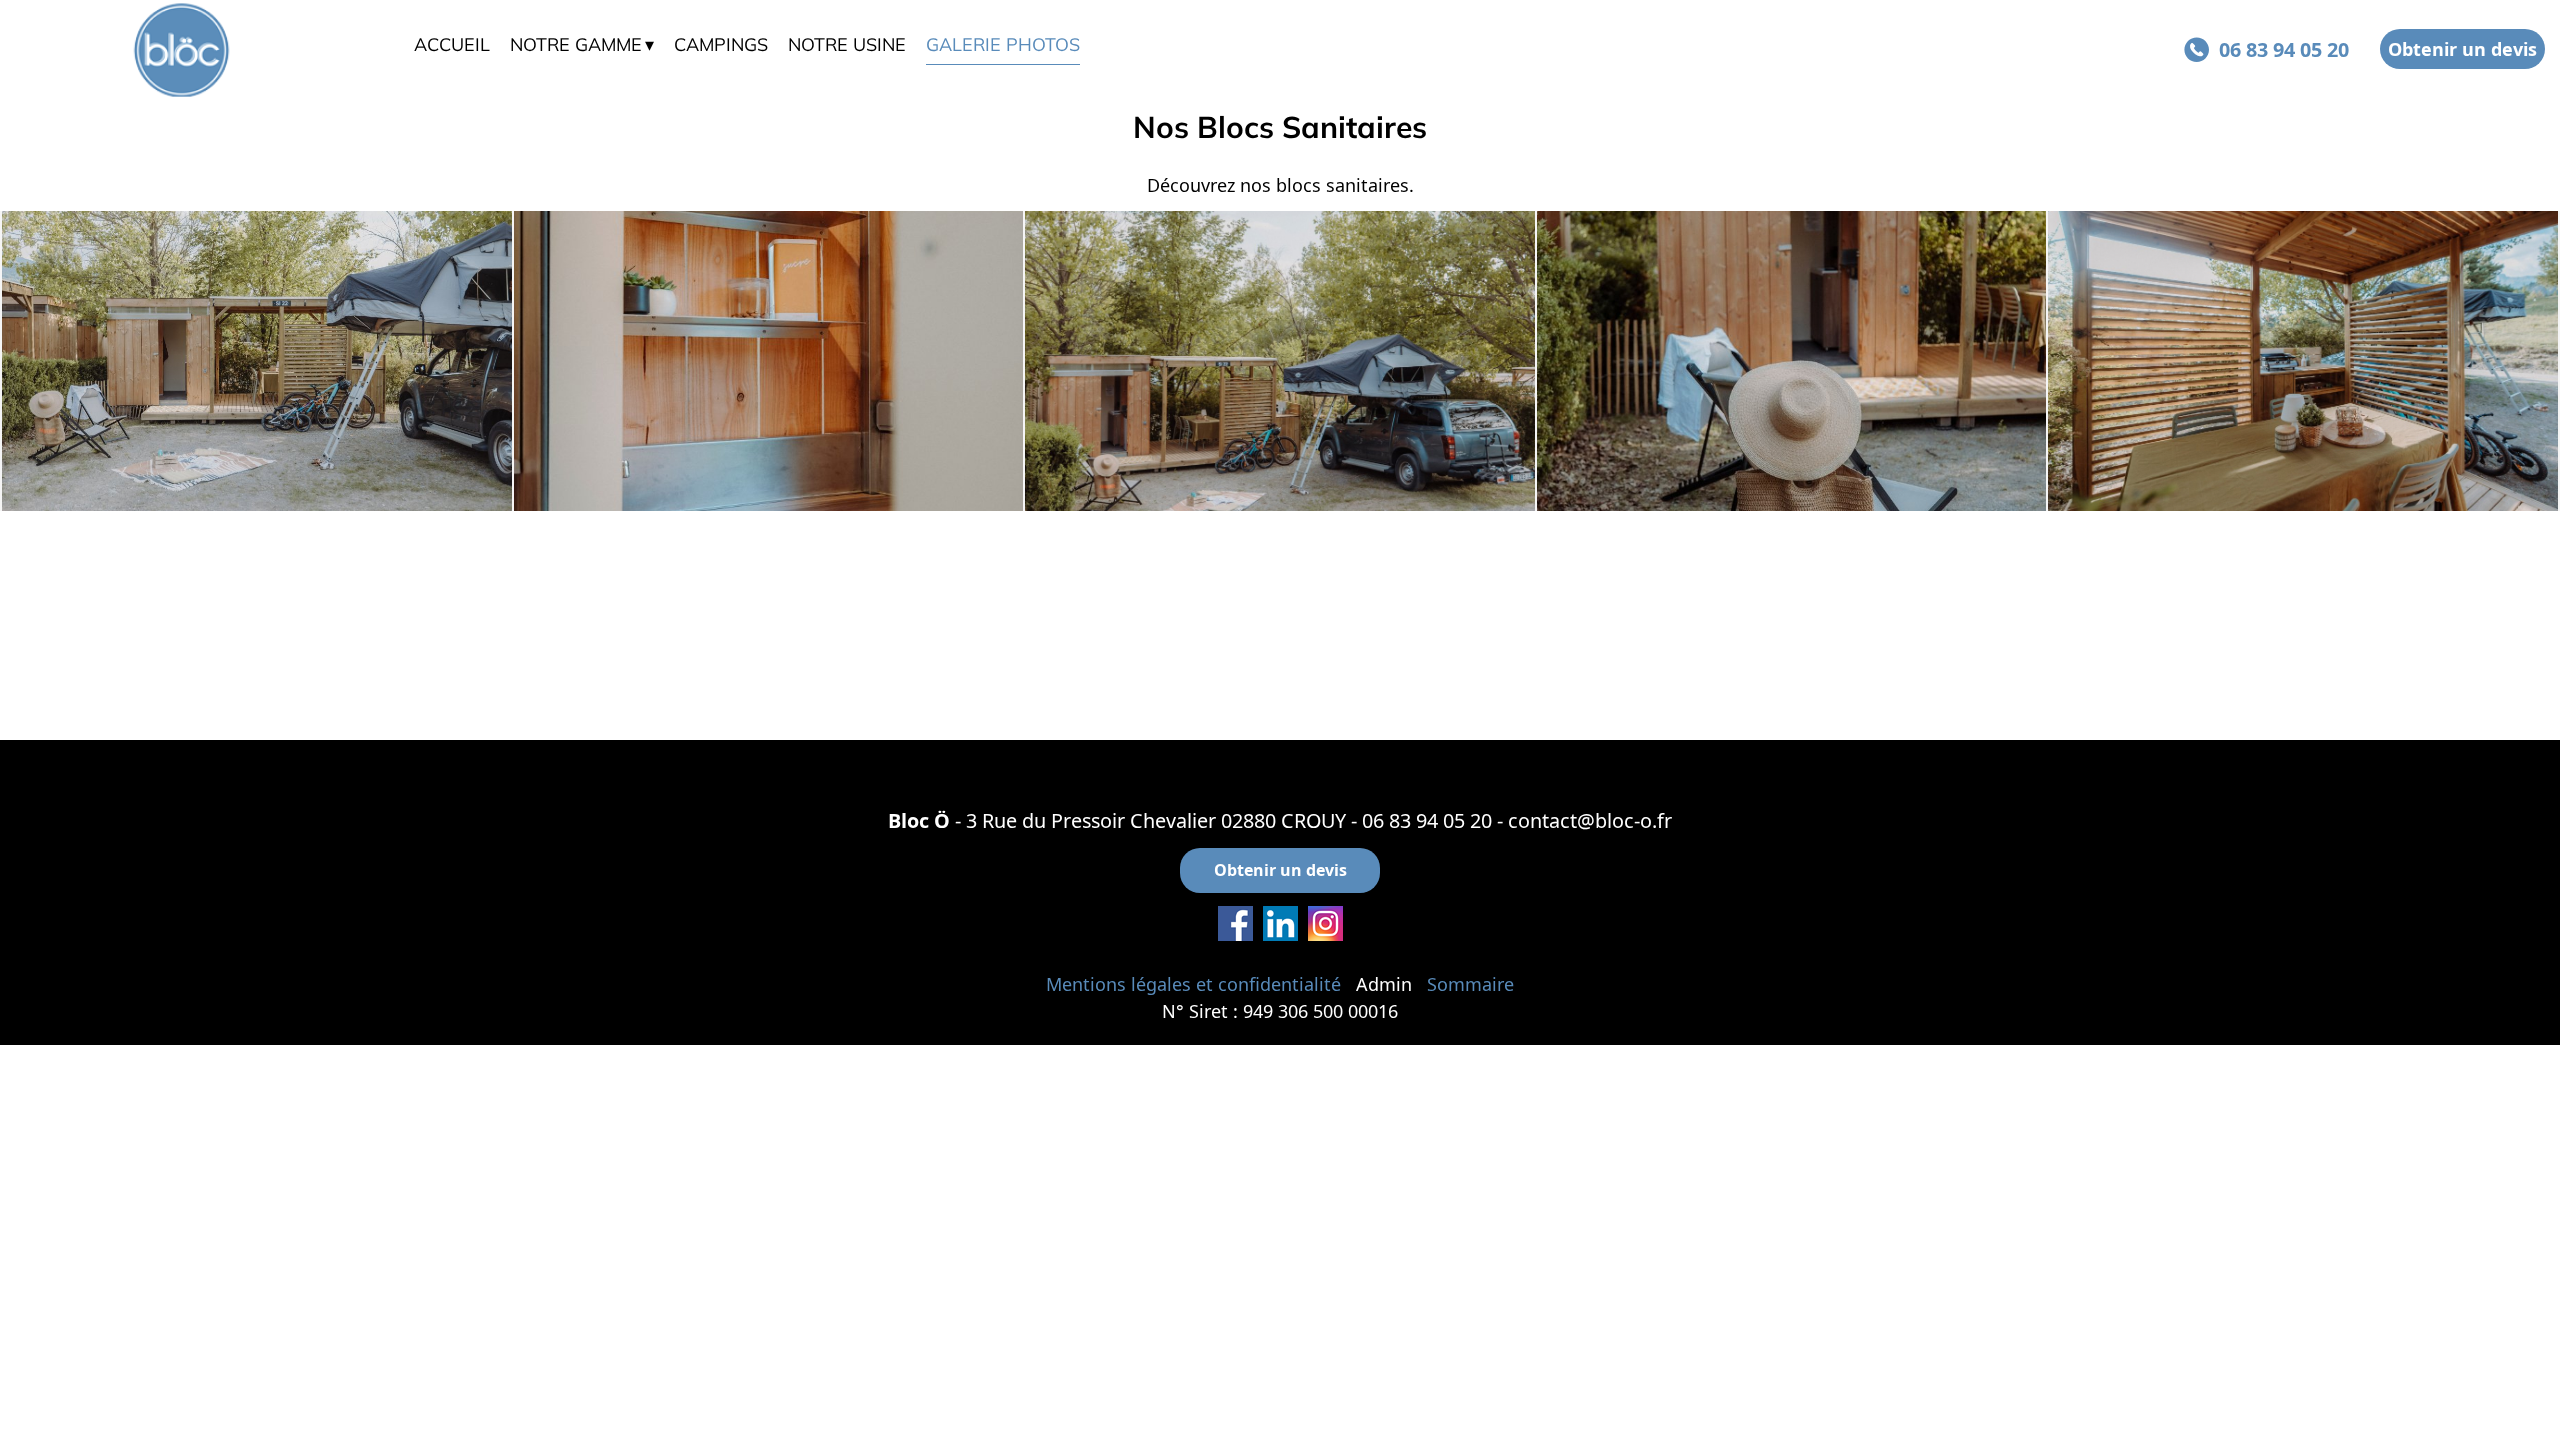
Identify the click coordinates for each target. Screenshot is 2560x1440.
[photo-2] (2303, 361)
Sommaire (1470, 984)
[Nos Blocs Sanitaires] (257, 361)
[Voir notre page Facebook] (1235, 923)
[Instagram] (1325, 923)
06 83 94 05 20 (1427, 820)
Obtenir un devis (2462, 49)
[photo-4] (1280, 361)
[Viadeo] (1280, 923)
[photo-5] (769, 361)
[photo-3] (1792, 361)
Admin (1384, 984)
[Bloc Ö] (207, 50)
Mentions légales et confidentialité (1193, 984)
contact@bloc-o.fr (1590, 820)
